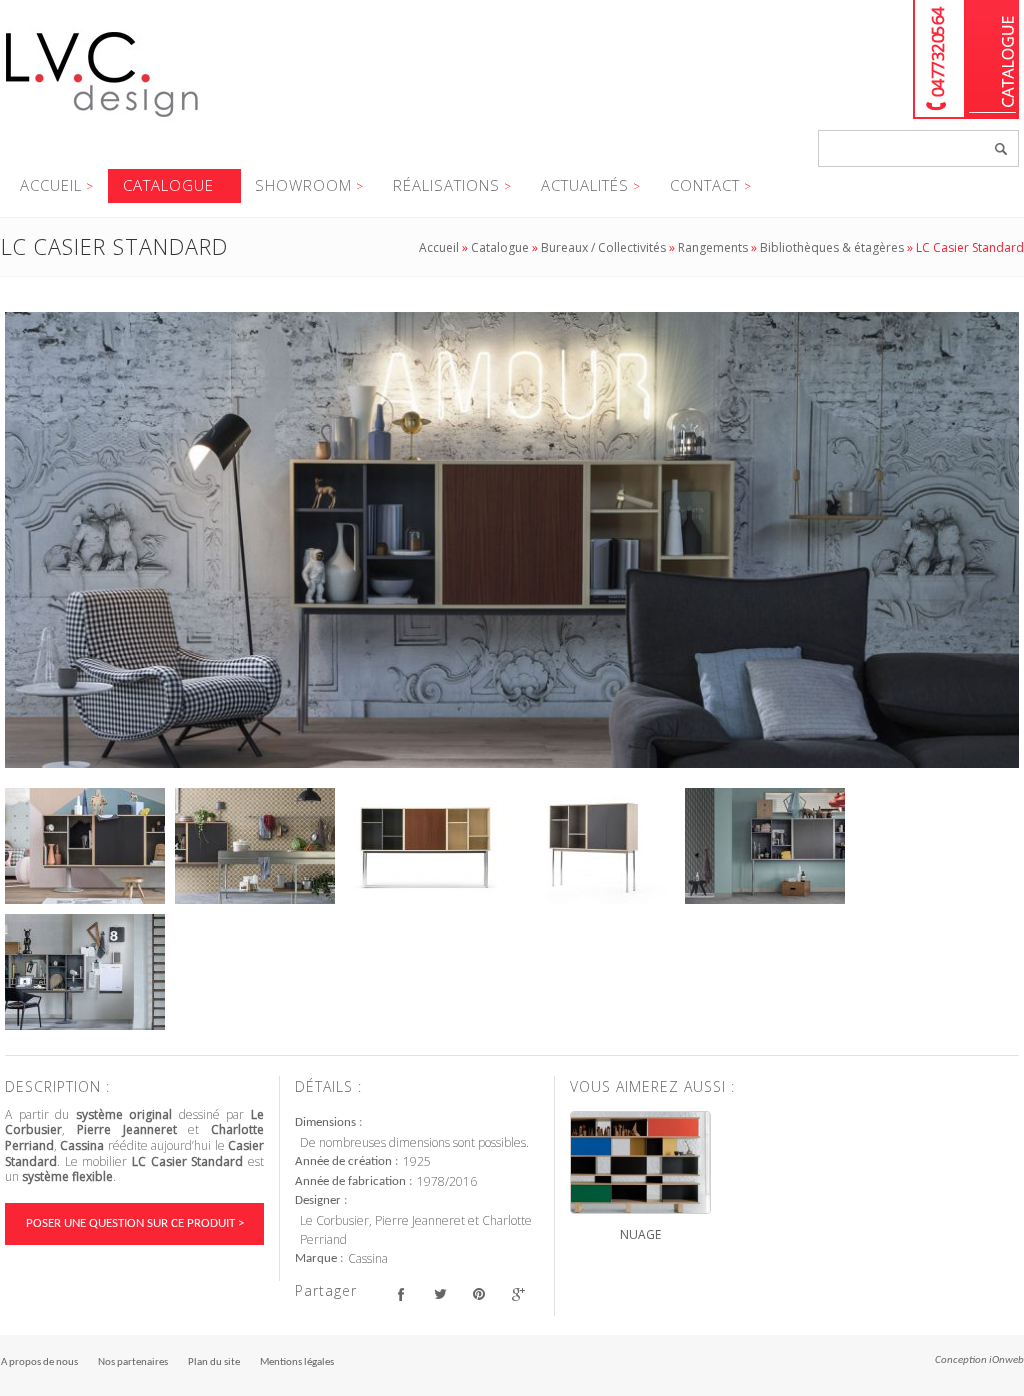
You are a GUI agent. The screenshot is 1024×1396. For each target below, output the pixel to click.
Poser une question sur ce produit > (135, 1223)
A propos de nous (39, 1362)
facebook (400, 1293)
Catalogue (992, 59)
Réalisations (446, 185)
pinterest (478, 1293)
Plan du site (214, 1362)
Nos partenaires (133, 1362)
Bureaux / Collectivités (603, 247)
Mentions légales (297, 1362)
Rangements (713, 247)
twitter (439, 1293)
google (517, 1293)
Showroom (303, 185)
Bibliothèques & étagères (832, 247)
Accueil (51, 185)
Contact (705, 185)
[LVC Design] (102, 119)
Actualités (585, 185)
